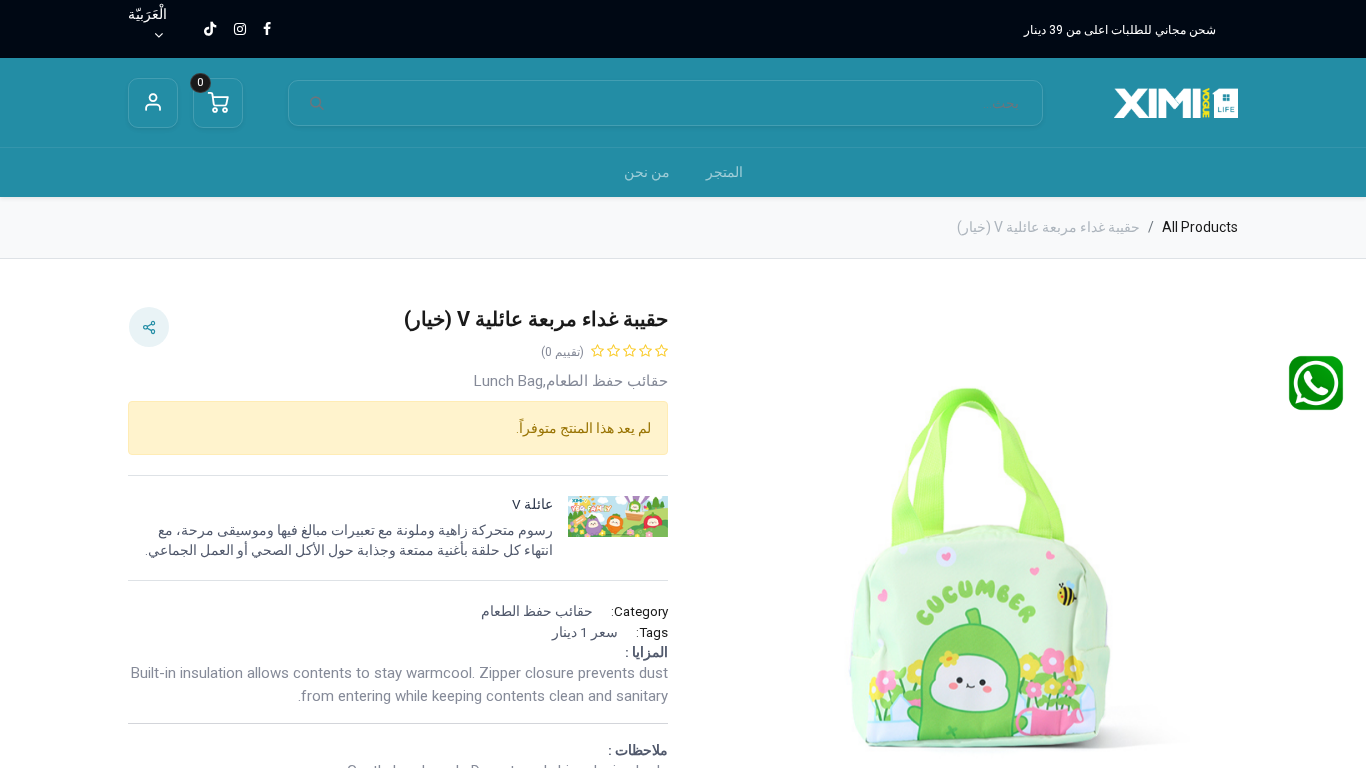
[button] (1197, 572)
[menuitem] (724, 172)
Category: (639, 611)
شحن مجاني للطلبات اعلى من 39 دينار (1120, 30)
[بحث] (317, 103)
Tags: (652, 632)
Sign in (153, 103)
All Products (1200, 227)
